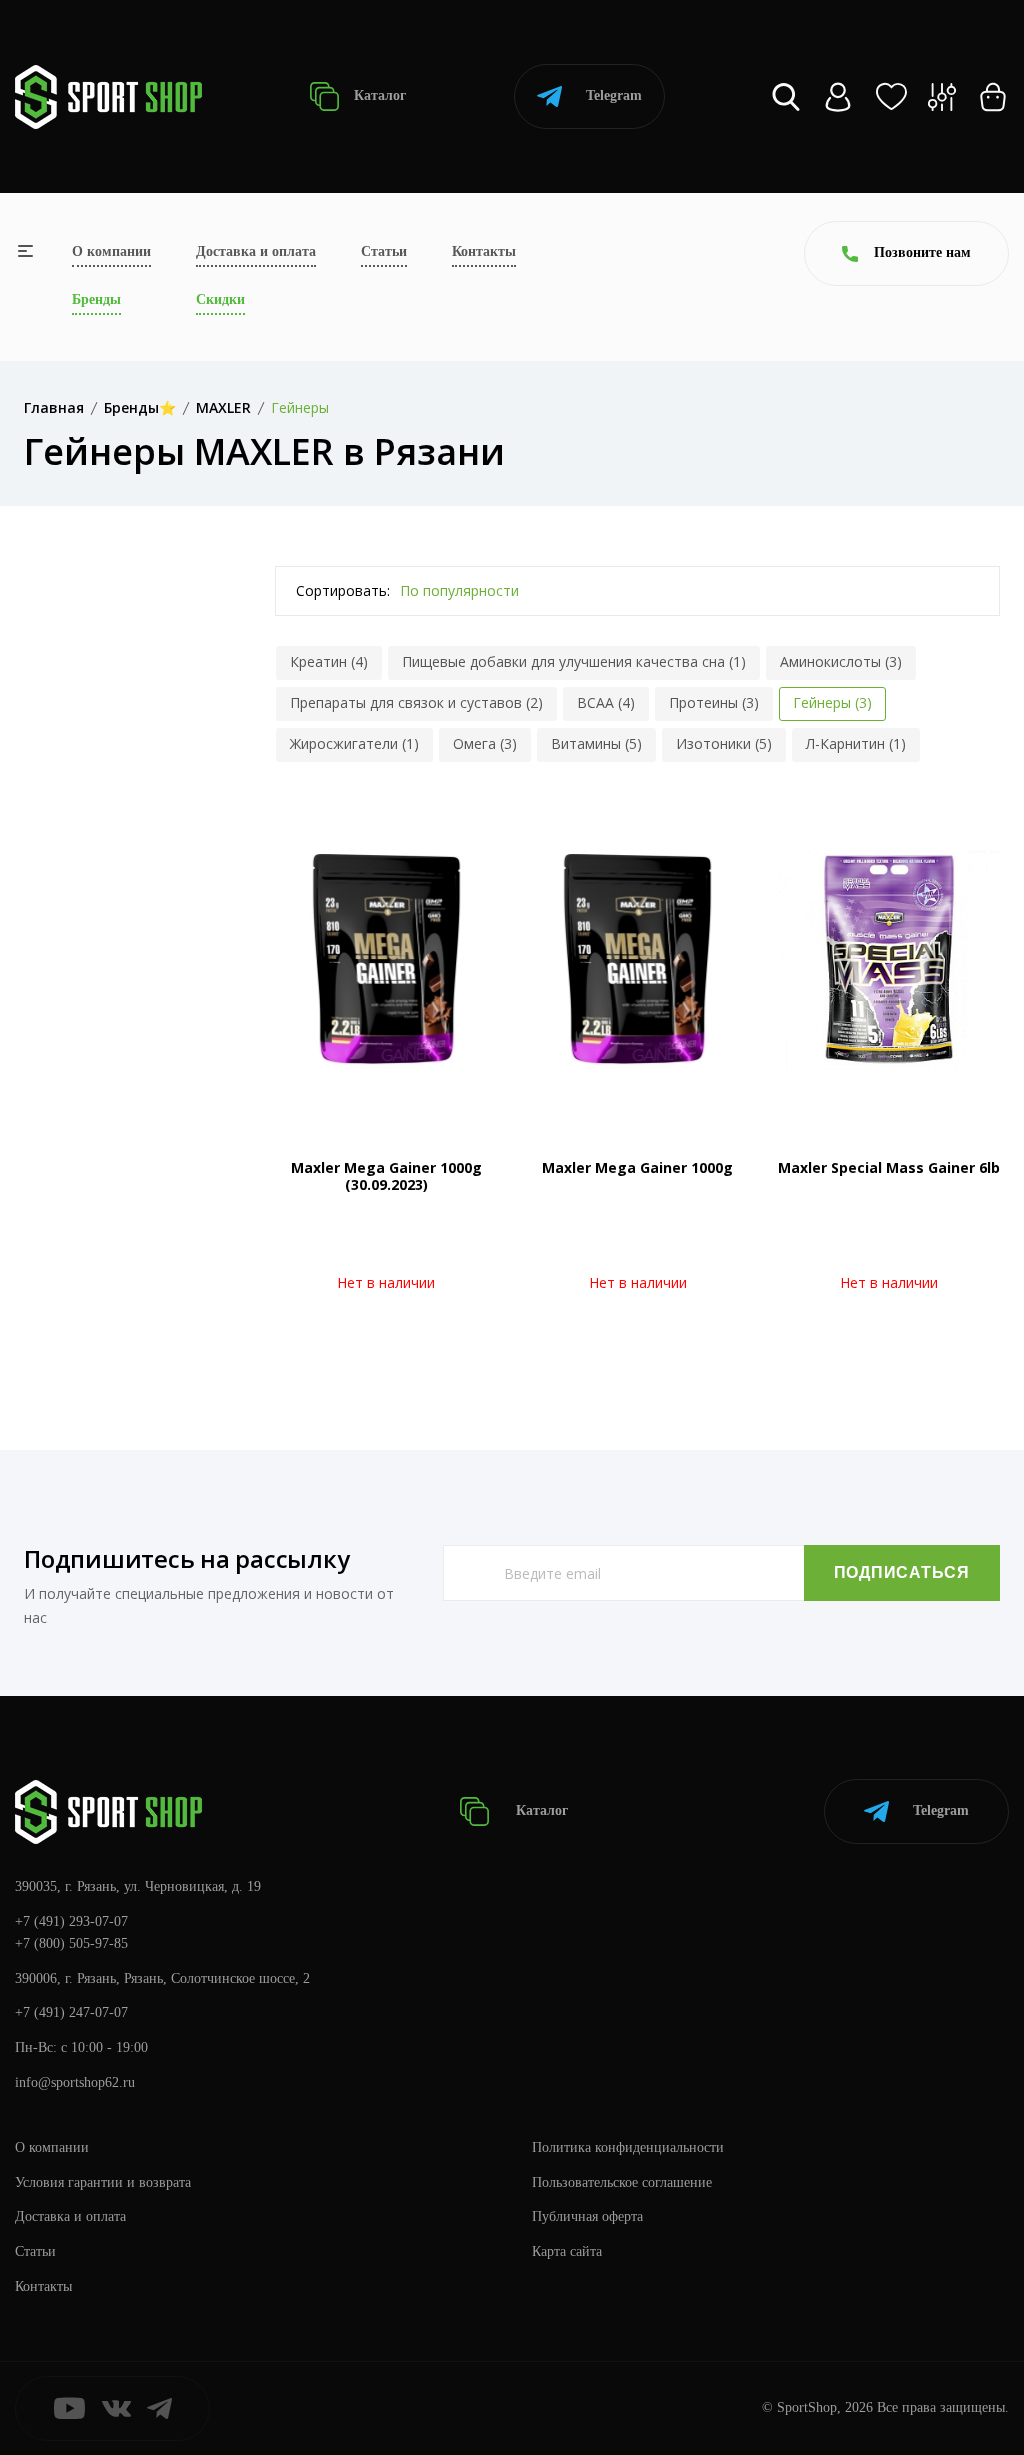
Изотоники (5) (724, 743)
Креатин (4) (329, 661)
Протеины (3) (714, 702)
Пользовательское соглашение (622, 2182)
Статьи (384, 251)
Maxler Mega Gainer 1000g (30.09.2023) (386, 1176)
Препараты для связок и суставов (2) (416, 702)
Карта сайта (567, 2251)
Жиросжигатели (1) (354, 743)
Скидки (220, 299)
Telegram (614, 95)
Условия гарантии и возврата (103, 2182)
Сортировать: (343, 590)
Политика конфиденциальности (628, 2147)
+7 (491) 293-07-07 (71, 1921)
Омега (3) (485, 743)
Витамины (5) (596, 743)
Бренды (96, 299)
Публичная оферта (587, 2216)
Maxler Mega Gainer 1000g (637, 1167)
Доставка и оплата (256, 251)
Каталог (378, 95)
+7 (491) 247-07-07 (71, 2012)
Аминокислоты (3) (841, 661)
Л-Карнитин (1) (856, 743)
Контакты (484, 251)
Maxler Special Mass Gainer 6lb (889, 1167)
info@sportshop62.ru (75, 2082)
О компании (111, 251)
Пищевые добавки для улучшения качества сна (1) (574, 661)
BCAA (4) (606, 702)
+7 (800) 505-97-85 (71, 1943)
